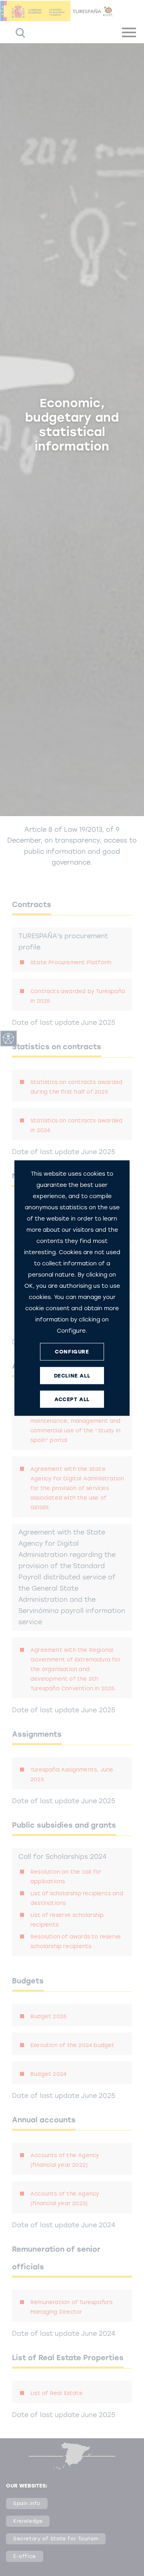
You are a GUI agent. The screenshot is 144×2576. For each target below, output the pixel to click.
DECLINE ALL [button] (72, 1376)
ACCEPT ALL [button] (72, 1399)
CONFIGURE (72, 1352)
